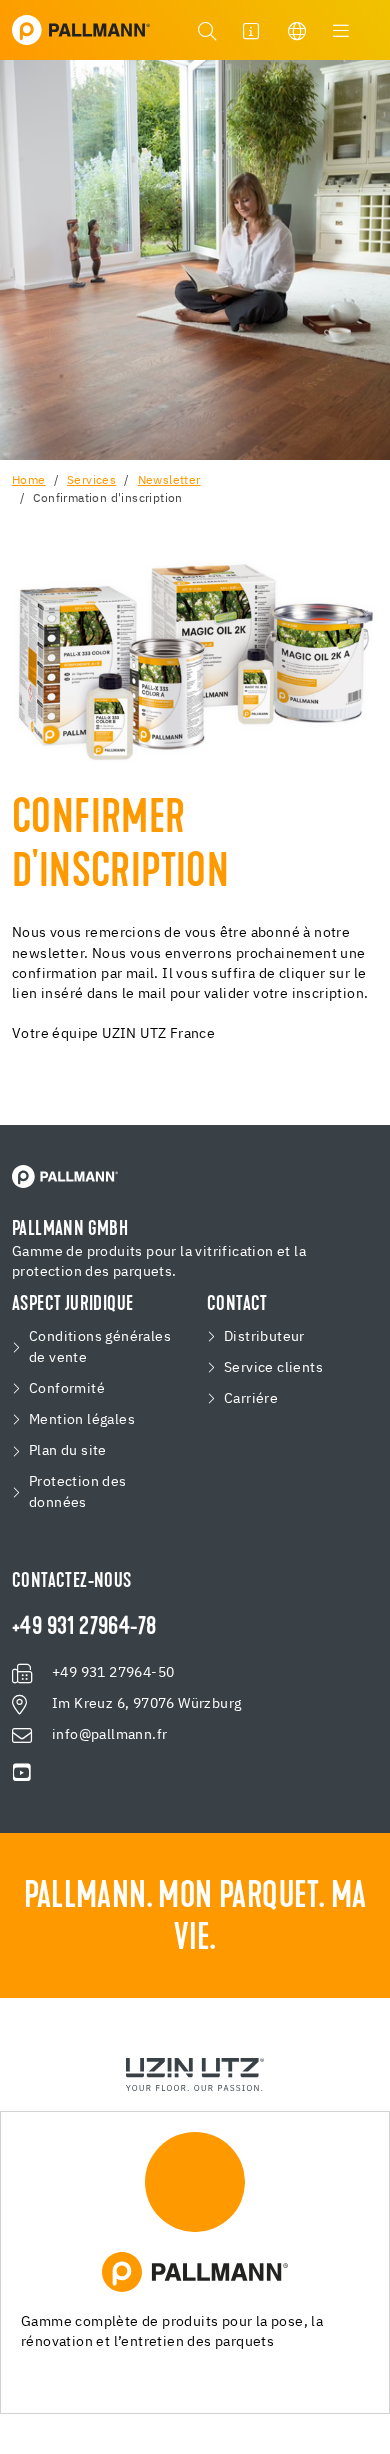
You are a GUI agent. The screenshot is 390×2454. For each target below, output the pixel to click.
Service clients (273, 1368)
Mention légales (82, 1420)
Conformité (67, 1389)
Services (91, 481)
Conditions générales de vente (100, 1347)
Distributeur (264, 1337)
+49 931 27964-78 (84, 1628)
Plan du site (68, 1451)
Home (29, 481)
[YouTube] (22, 1773)
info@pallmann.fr (109, 1735)
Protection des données (78, 1492)
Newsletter (169, 481)
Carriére (251, 1399)
